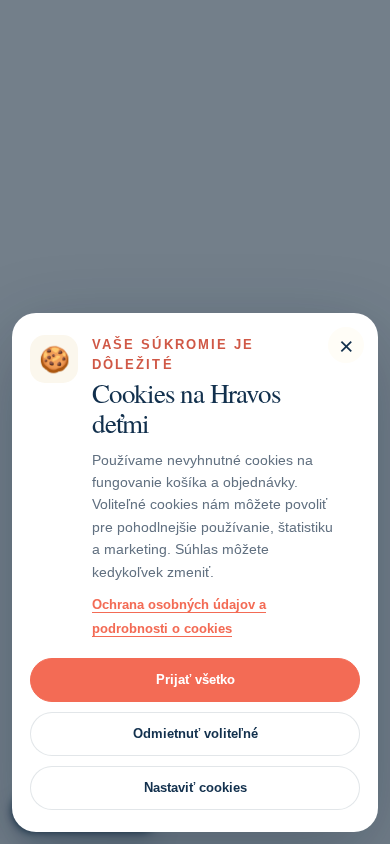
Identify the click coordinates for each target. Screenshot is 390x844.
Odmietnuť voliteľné (195, 733)
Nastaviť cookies (195, 787)
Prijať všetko (195, 679)
